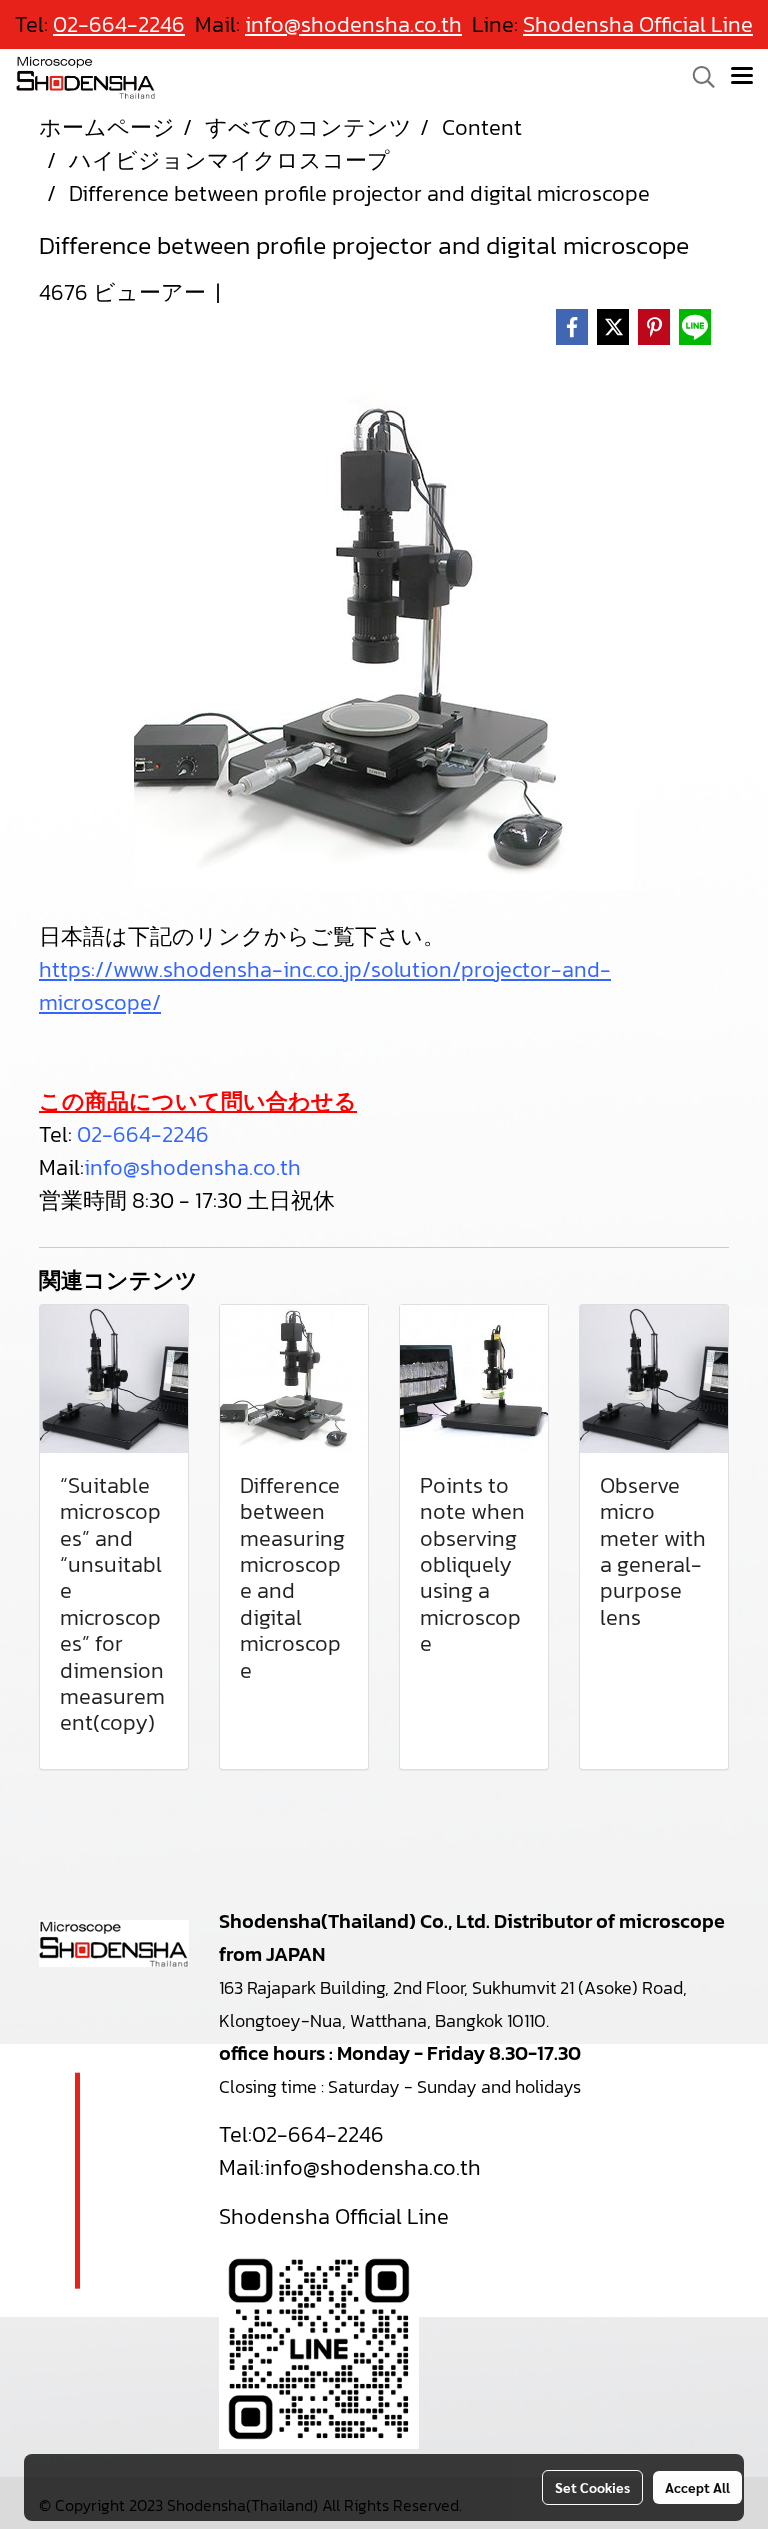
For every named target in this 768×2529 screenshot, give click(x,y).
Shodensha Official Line (638, 24)
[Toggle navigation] (742, 77)
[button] (697, 77)
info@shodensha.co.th (192, 1167)
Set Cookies (592, 2487)
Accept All (697, 2487)
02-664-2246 (143, 1134)
